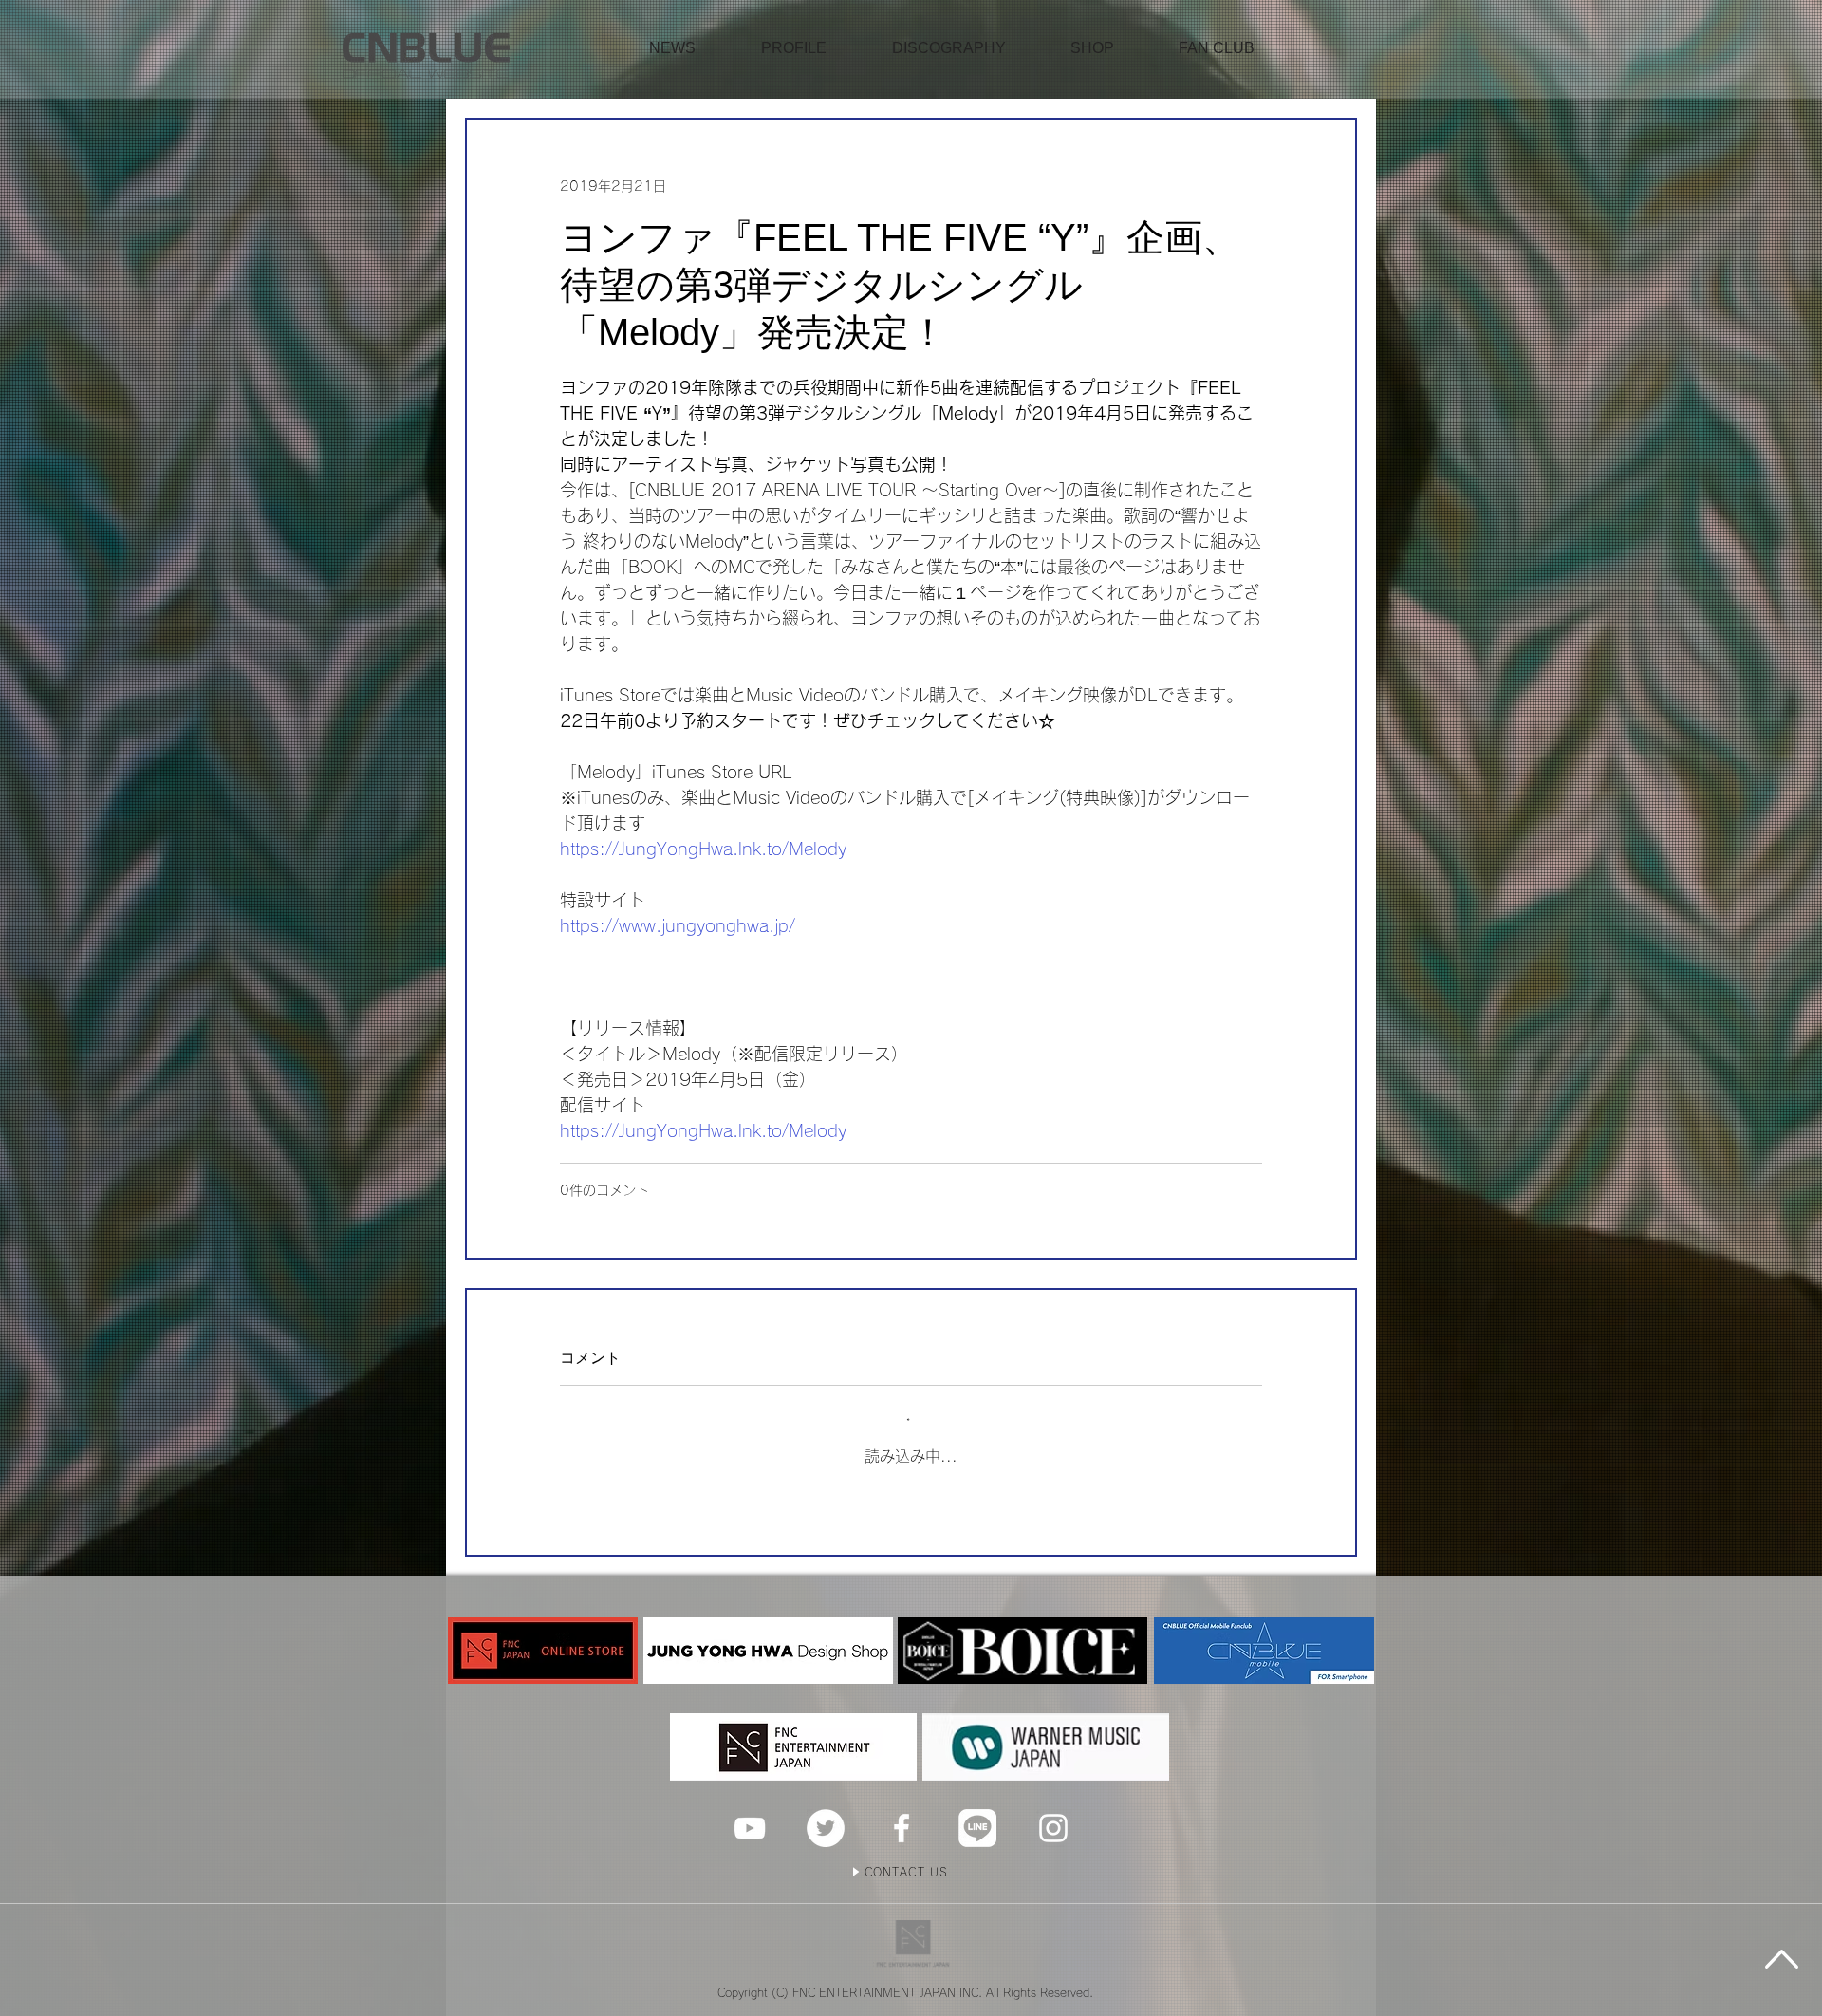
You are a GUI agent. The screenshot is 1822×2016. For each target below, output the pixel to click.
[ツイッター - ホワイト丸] (826, 1828)
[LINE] (977, 1828)
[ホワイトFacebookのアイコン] (902, 1828)
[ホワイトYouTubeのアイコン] (750, 1828)
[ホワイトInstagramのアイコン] (1053, 1828)
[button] (1092, 48)
